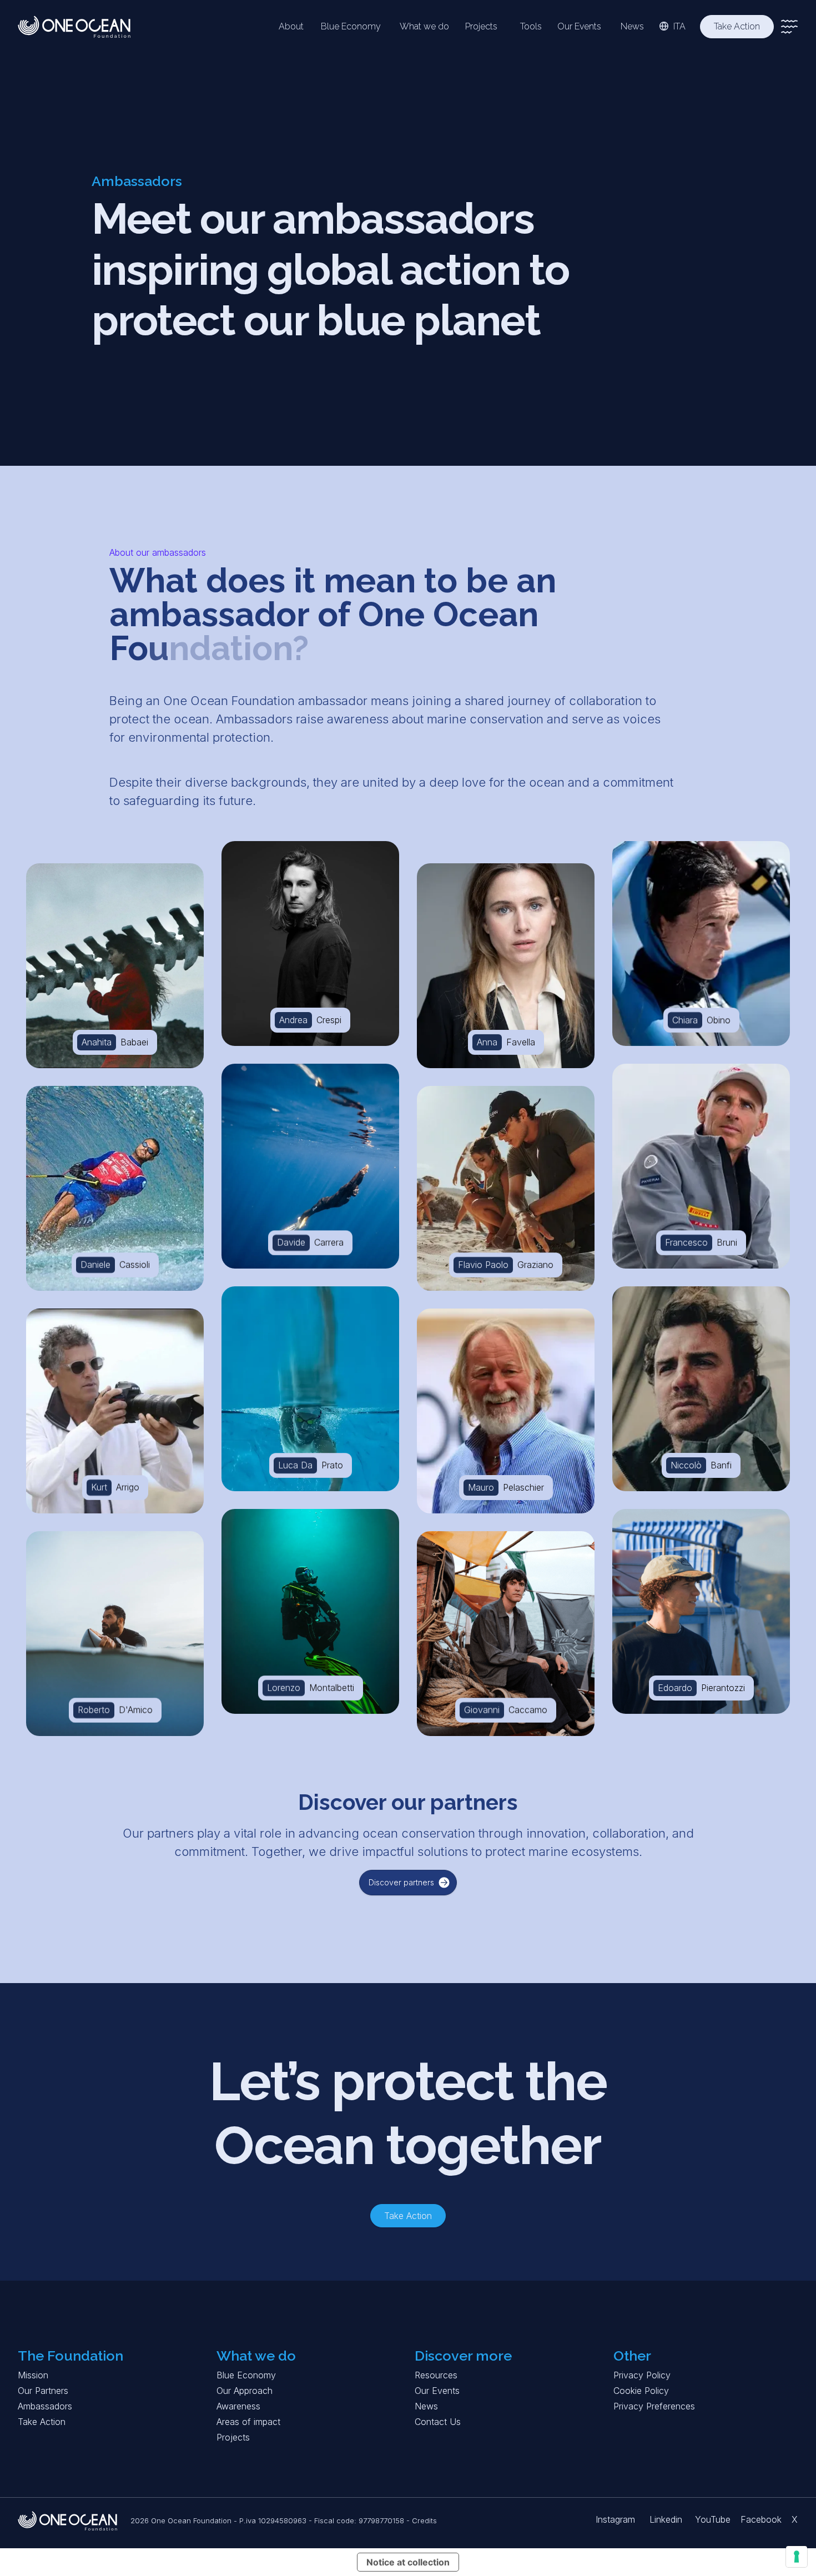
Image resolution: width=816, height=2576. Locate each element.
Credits (424, 2520)
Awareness (238, 2406)
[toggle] (789, 27)
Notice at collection (408, 2562)
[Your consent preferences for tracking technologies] (797, 2557)
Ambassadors (45, 2406)
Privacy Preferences (654, 2406)
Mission (33, 2375)
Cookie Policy (641, 2391)
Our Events (437, 2391)
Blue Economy (246, 2375)
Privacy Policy (642, 2375)
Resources (436, 2375)
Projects (233, 2437)
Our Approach (245, 2391)
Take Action (42, 2422)
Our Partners (43, 2391)
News (426, 2406)
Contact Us (438, 2422)
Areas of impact (248, 2422)
